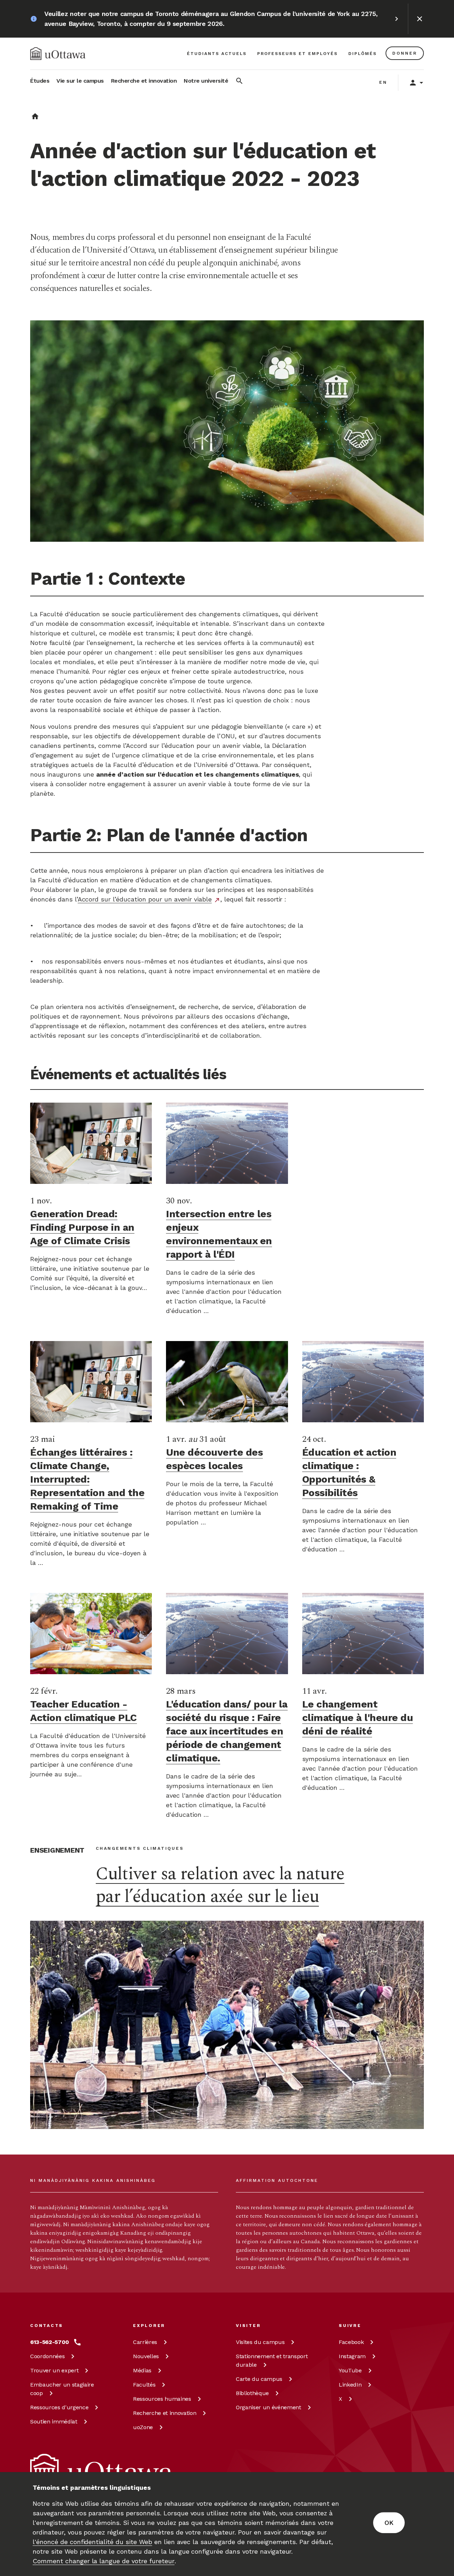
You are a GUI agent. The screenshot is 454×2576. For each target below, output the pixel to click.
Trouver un (54, 2370)
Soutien (54, 2421)
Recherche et (165, 2413)
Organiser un (268, 2407)
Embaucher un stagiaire (62, 2389)
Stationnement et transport (272, 2360)
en (383, 82)
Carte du (259, 2379)
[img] (58, 54)
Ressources (59, 2407)
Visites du (260, 2342)
